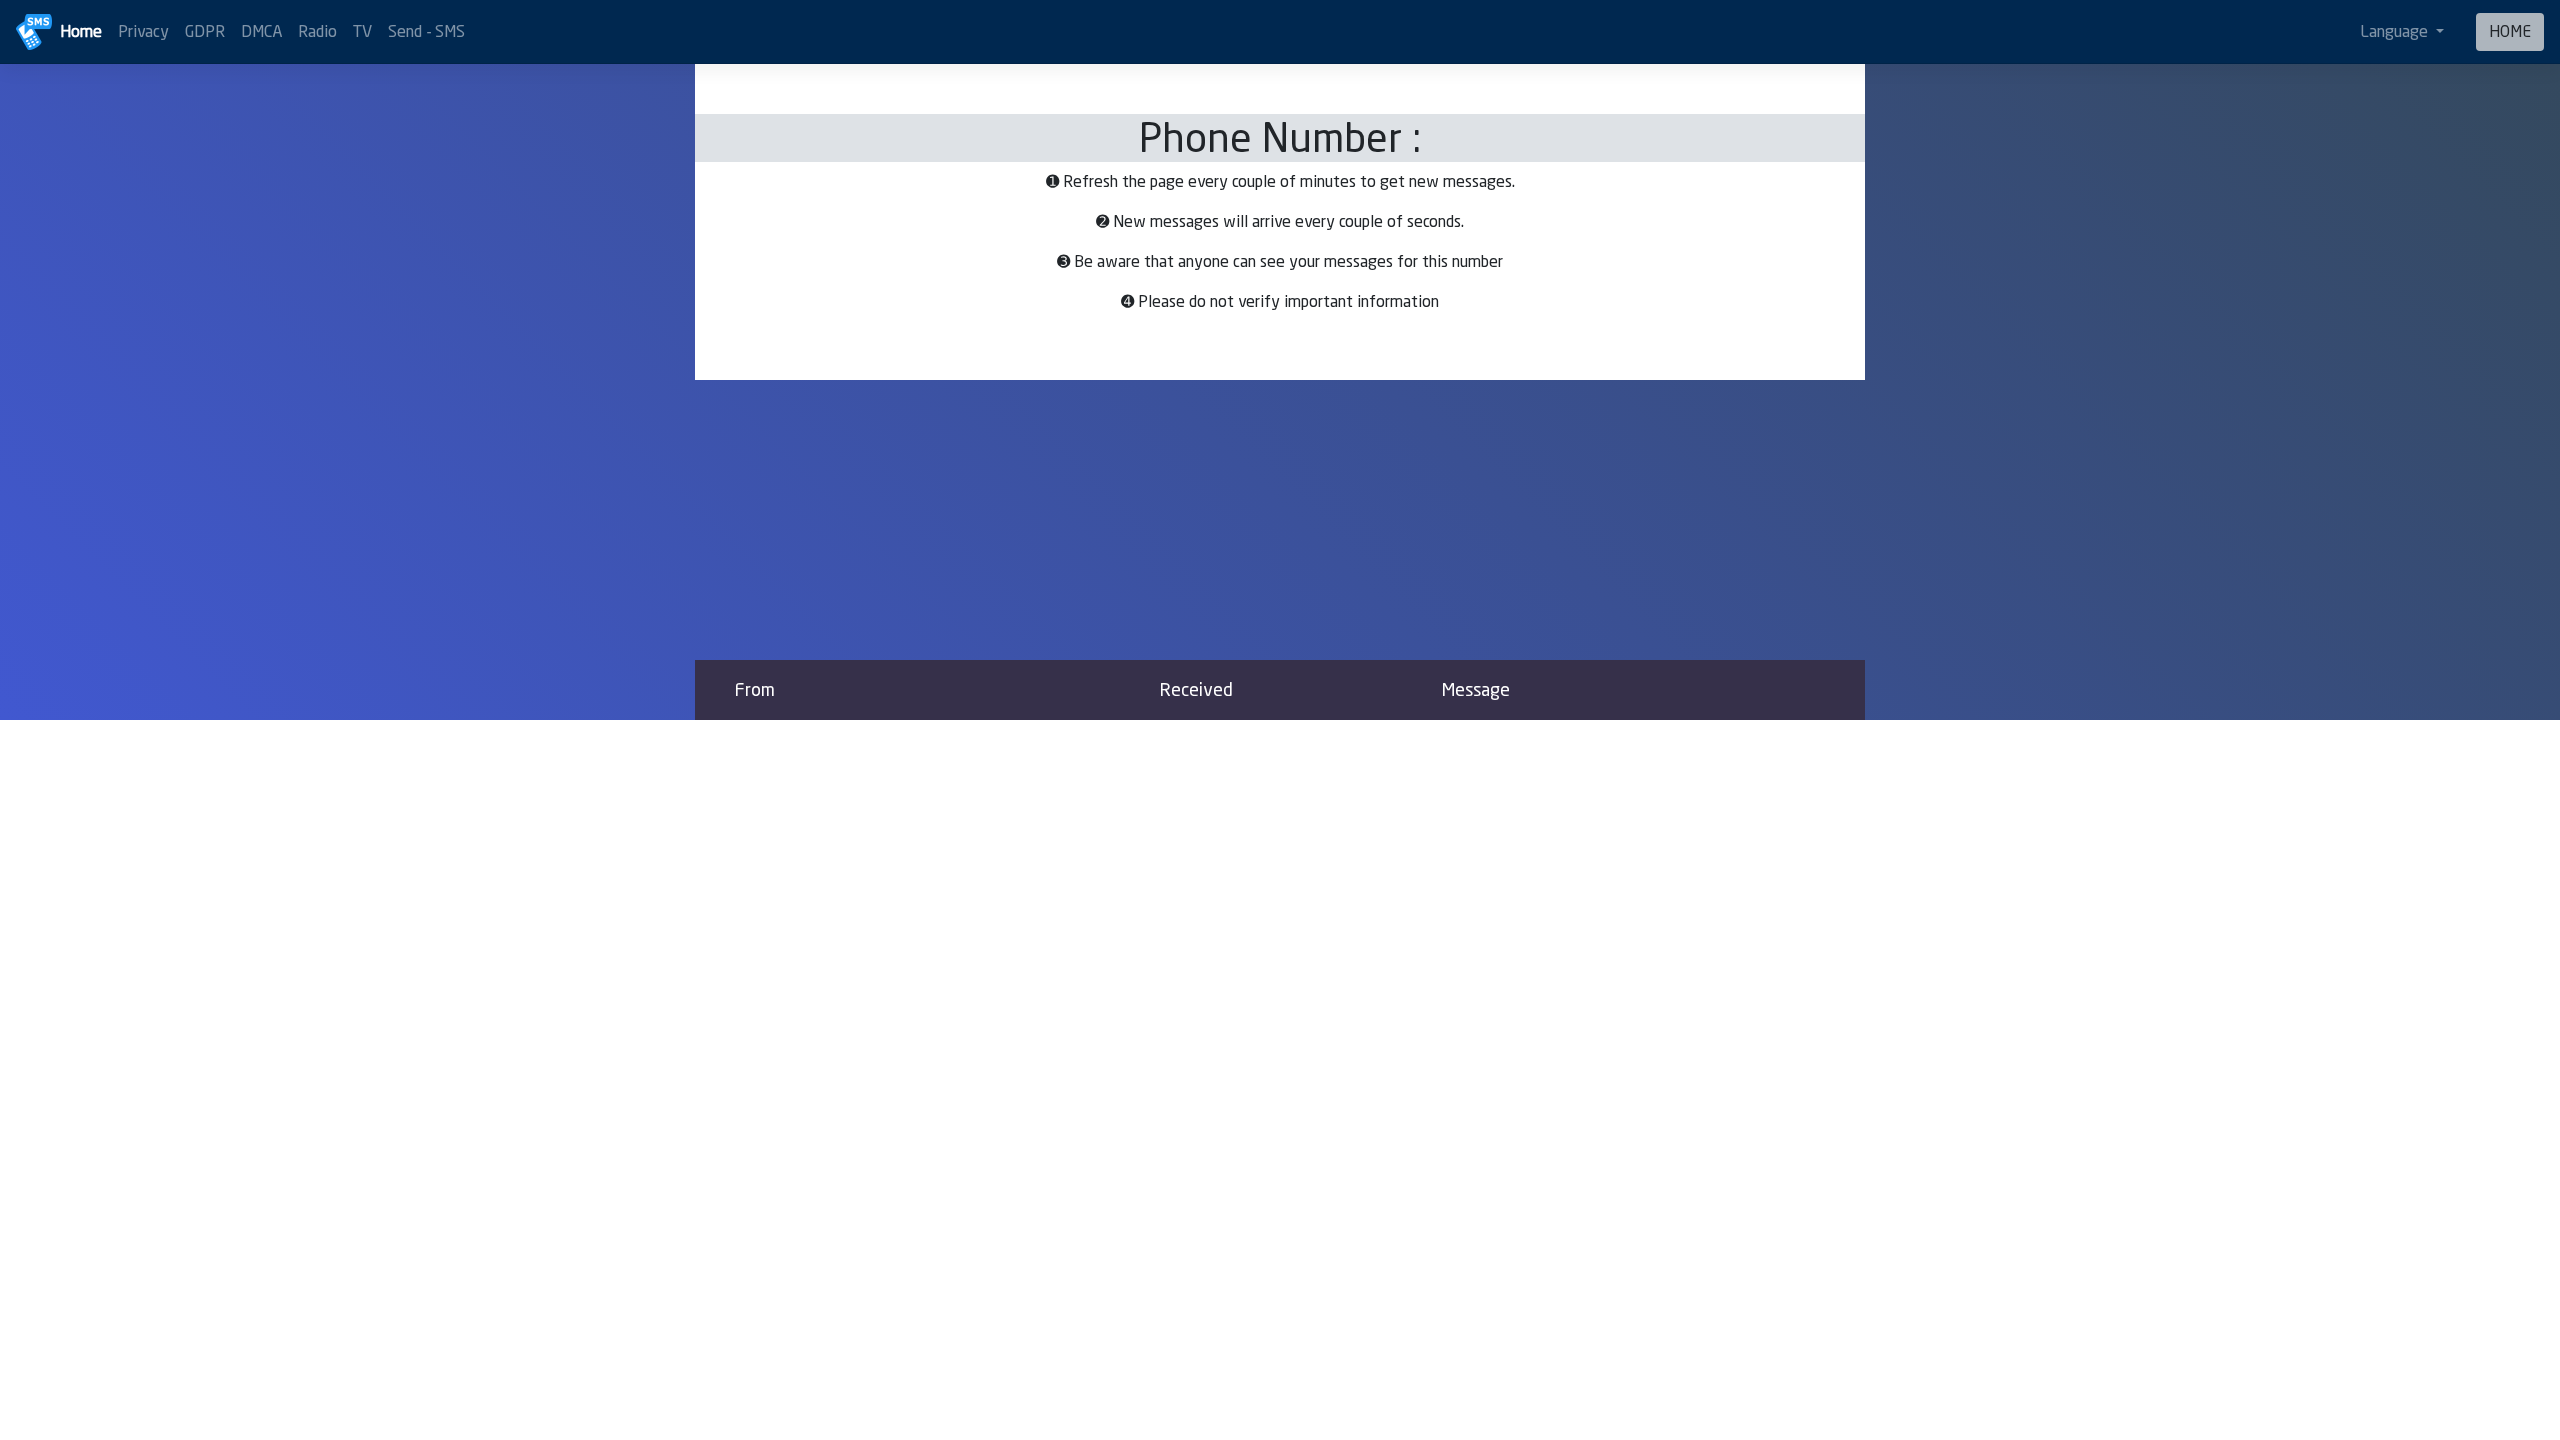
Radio (317, 31)
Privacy (143, 31)
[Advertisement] (1280, 520)
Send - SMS (426, 31)
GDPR (205, 31)
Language (2396, 31)
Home (81, 31)
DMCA (261, 31)
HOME (2510, 31)
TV (362, 31)
